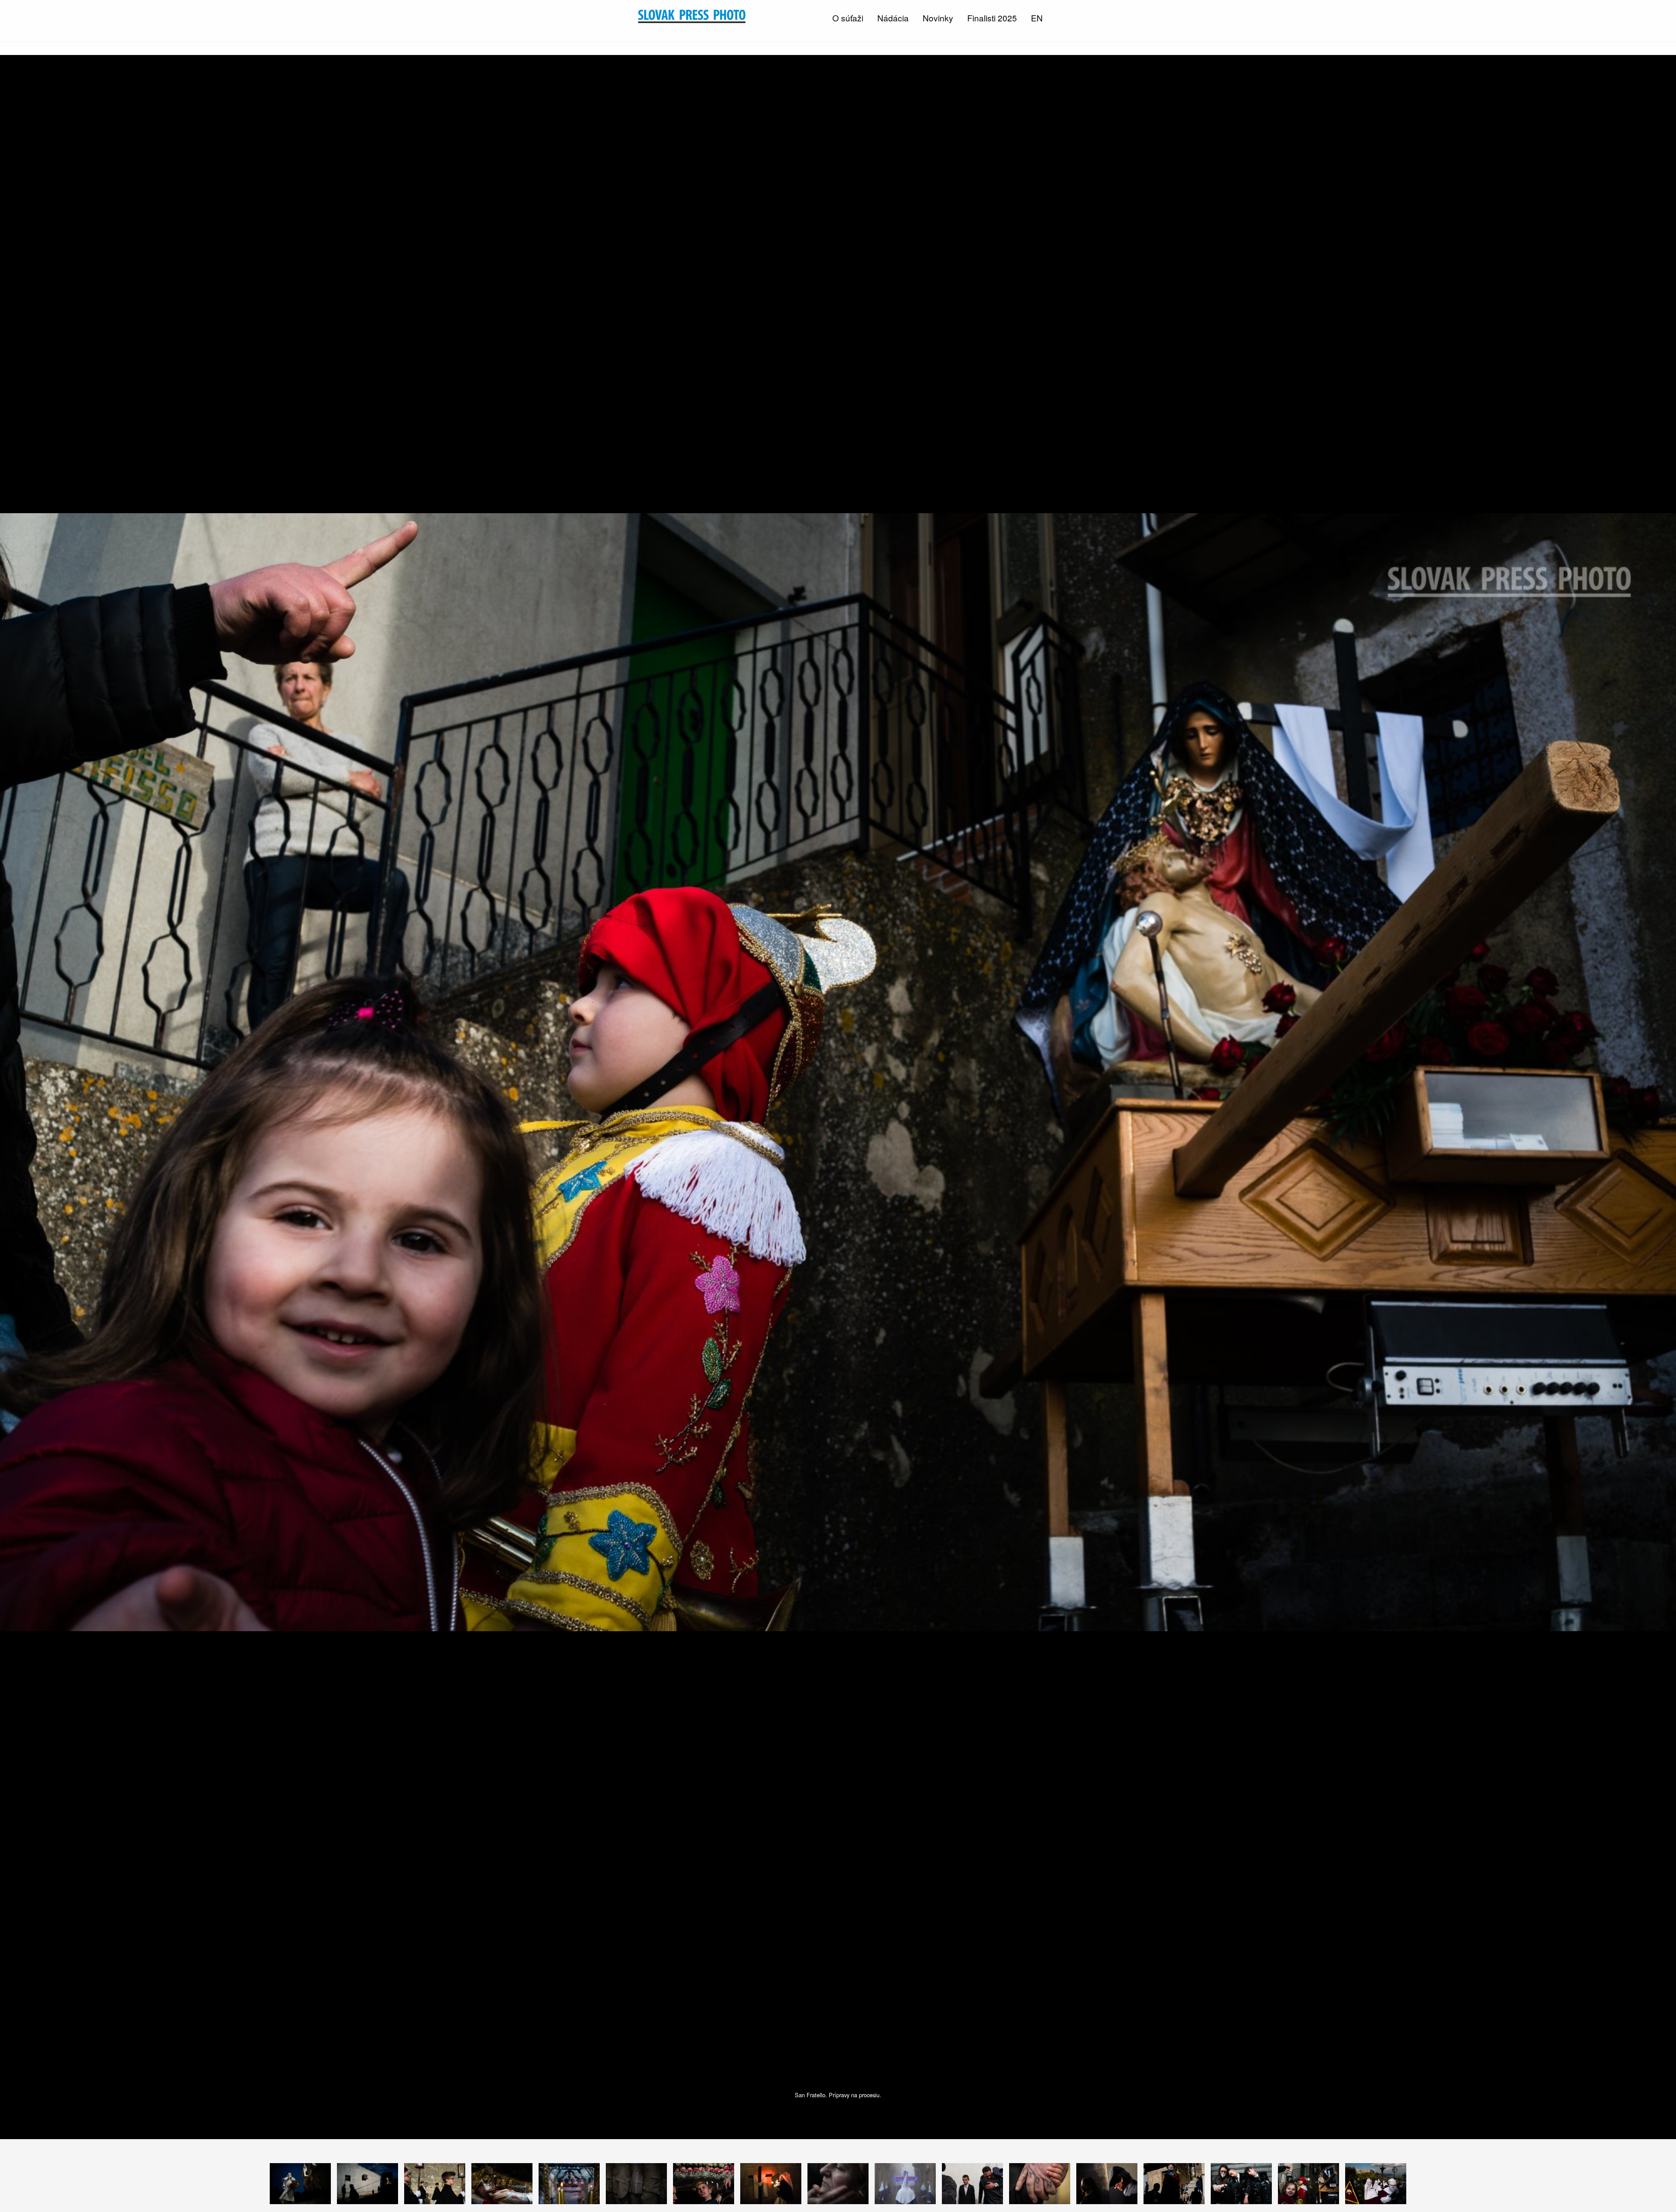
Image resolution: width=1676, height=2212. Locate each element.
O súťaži (848, 18)
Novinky (938, 18)
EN (1037, 18)
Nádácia (893, 18)
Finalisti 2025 (992, 18)
